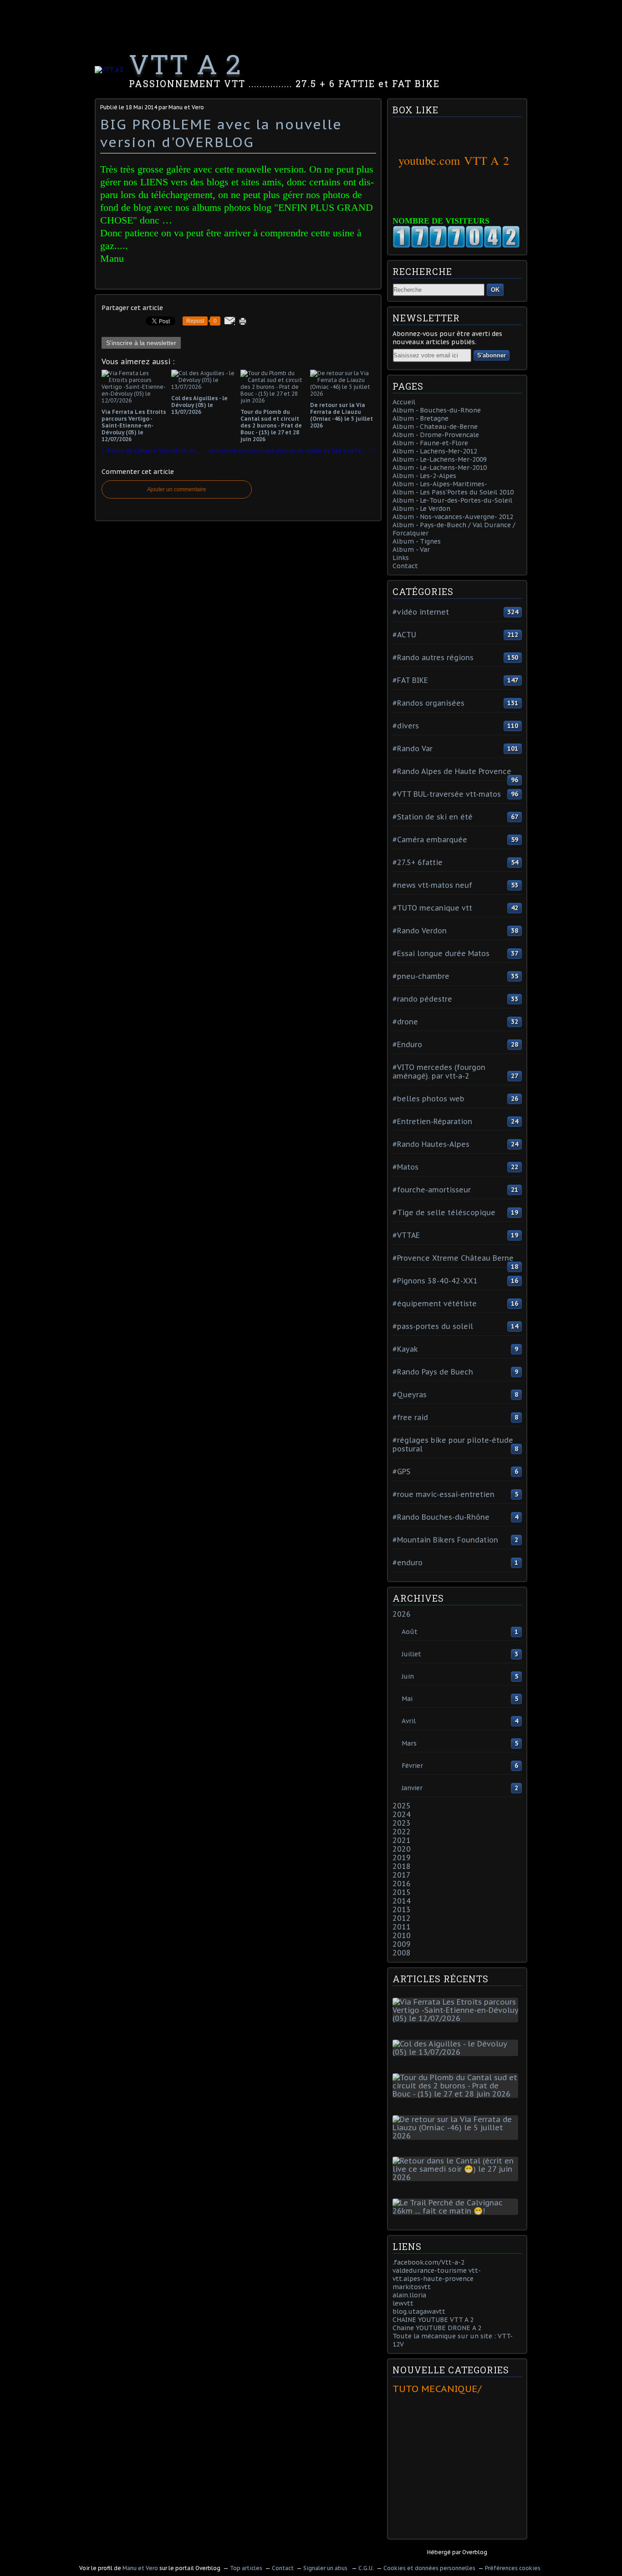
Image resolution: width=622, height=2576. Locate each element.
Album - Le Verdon (421, 509)
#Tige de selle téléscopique (444, 1212)
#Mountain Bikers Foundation (445, 1540)
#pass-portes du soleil (433, 1326)
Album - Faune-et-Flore (430, 443)
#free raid (410, 1417)
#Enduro (407, 1044)
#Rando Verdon (420, 931)
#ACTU (404, 635)
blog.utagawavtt (419, 2311)
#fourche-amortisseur (432, 1190)
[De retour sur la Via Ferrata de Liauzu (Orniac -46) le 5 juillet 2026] (457, 2136)
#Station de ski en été (433, 817)
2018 (402, 1866)
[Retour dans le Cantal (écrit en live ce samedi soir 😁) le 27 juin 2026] (457, 2177)
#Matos (405, 1167)
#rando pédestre (422, 999)
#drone (405, 1022)
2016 (402, 1884)
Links (401, 558)
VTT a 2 (185, 64)
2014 (402, 1901)
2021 (402, 1840)
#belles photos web (428, 1099)
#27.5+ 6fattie (418, 862)
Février (412, 1766)
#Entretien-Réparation (432, 1121)
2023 (402, 1823)
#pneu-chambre (421, 976)
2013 (402, 1909)
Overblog (475, 2552)
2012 (402, 1918)
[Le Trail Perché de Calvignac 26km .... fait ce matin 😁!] (457, 2211)
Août (410, 1632)
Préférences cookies (513, 2568)
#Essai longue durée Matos (441, 953)
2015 (402, 1892)
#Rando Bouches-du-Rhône (441, 1517)
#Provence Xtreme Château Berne (453, 1258)
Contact (405, 566)
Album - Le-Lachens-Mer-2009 (440, 459)
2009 (402, 1944)
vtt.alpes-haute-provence (433, 2279)
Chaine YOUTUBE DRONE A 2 (437, 2328)
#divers (406, 726)
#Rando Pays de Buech (433, 1372)
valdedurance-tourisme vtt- (437, 2271)
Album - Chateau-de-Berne (435, 427)
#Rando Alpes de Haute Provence (452, 771)
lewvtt (403, 2303)
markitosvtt (412, 2287)
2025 (402, 1806)
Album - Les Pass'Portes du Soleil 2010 (453, 492)
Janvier (412, 1788)
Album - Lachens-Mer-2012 (435, 451)
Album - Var (411, 550)
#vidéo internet (421, 612)
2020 (402, 1849)
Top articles (246, 2568)
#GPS (401, 1471)
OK (495, 290)
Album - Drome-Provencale (436, 435)
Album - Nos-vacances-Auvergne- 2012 (453, 517)
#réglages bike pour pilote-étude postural (453, 1444)
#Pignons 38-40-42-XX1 (435, 1281)
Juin (408, 1676)
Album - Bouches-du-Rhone (437, 410)
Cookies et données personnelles (429, 2568)
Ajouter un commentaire (177, 489)
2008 (402, 1953)
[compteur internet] (456, 246)
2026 (402, 1614)
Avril (409, 1721)
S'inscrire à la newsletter (141, 343)
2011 (402, 1927)
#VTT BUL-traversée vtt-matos (447, 794)
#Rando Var (413, 748)
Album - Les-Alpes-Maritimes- (440, 484)
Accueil (404, 402)
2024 (402, 1814)
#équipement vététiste (435, 1303)
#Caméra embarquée (430, 840)
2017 (402, 1875)
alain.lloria (409, 2295)
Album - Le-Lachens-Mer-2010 (440, 468)
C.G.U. (366, 2568)
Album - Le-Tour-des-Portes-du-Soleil (452, 500)
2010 (402, 1935)
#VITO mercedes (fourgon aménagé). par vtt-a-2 (439, 1072)
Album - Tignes (417, 541)
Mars (409, 1743)
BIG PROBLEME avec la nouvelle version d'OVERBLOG (221, 133)
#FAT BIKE (410, 680)
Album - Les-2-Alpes (424, 476)
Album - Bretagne (421, 418)
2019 (402, 1858)
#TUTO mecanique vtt (432, 908)
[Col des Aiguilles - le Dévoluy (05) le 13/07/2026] (457, 2052)
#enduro (408, 1563)
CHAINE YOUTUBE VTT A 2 (433, 2320)
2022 (402, 1832)
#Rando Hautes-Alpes (431, 1144)
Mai (407, 1699)
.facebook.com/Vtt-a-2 (428, 2262)
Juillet (411, 1654)
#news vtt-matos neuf (432, 885)
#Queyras (410, 1395)
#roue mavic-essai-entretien (444, 1494)
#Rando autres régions (433, 657)
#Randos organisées (428, 703)
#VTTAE (406, 1235)
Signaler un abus (326, 2568)
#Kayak (405, 1349)
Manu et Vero (140, 2568)
